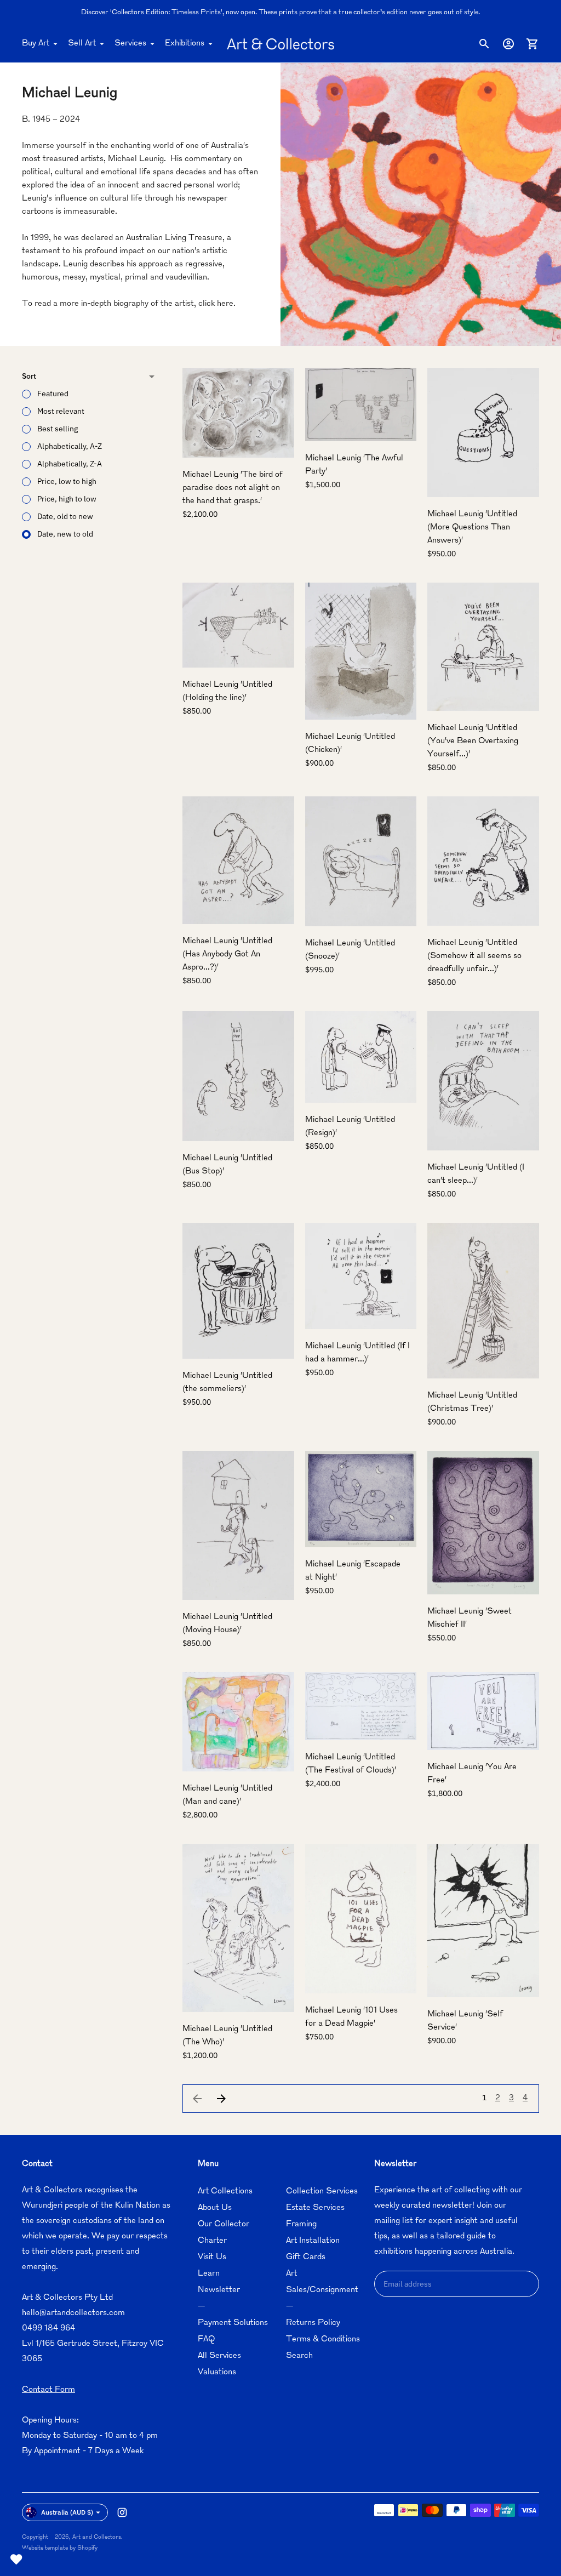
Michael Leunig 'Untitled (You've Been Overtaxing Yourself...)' (473, 741)
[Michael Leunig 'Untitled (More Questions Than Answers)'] (483, 433)
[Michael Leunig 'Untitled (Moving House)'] (238, 1525)
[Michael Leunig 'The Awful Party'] (361, 405)
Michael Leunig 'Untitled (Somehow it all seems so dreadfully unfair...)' (474, 956)
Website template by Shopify (60, 2548)
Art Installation (313, 2241)
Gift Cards (306, 2257)
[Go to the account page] (508, 44)
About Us (215, 2208)
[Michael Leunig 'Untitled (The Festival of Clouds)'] (361, 1706)
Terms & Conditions (323, 2340)
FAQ (206, 2340)
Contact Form (48, 2390)
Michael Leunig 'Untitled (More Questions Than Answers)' (472, 528)
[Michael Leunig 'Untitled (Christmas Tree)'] (483, 1301)
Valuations (217, 2372)
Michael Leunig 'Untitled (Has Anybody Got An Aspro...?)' (227, 954)
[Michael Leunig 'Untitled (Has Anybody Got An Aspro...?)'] (238, 860)
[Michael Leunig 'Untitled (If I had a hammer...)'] (361, 1276)
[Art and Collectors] (280, 44)
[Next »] (221, 2099)
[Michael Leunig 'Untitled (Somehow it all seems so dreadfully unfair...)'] (483, 861)
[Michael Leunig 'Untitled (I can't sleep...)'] (483, 1081)
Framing (301, 2224)
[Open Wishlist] (16, 2560)
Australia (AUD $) (67, 2512)
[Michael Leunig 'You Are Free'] (483, 1711)
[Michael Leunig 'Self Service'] (483, 1920)
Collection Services (322, 2192)
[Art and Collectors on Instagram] (122, 2512)
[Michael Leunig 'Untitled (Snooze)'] (361, 861)
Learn (209, 2274)
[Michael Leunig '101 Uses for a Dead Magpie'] (361, 1919)
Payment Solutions (233, 2323)
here (225, 304)
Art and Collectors (97, 2537)
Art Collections (225, 2192)
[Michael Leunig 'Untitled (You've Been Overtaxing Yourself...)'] (483, 647)
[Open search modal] (484, 44)
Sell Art (82, 44)
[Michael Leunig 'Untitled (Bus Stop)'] (238, 1076)
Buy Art (36, 44)
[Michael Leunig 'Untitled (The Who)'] (238, 1928)
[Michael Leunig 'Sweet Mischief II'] (483, 1523)
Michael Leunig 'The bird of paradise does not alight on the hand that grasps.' (233, 488)
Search (299, 2356)
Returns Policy (313, 2323)
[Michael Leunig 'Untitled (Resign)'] (361, 1057)
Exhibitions (185, 44)
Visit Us (212, 2257)
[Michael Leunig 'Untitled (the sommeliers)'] (238, 1291)
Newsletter (219, 2290)
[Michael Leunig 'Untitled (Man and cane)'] (238, 1722)
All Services (219, 2356)
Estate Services (315, 2208)
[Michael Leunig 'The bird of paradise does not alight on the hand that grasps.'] (238, 413)
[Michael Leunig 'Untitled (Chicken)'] (361, 651)
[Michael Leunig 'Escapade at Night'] (361, 1499)
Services (130, 44)
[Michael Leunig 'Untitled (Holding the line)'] (238, 625)
